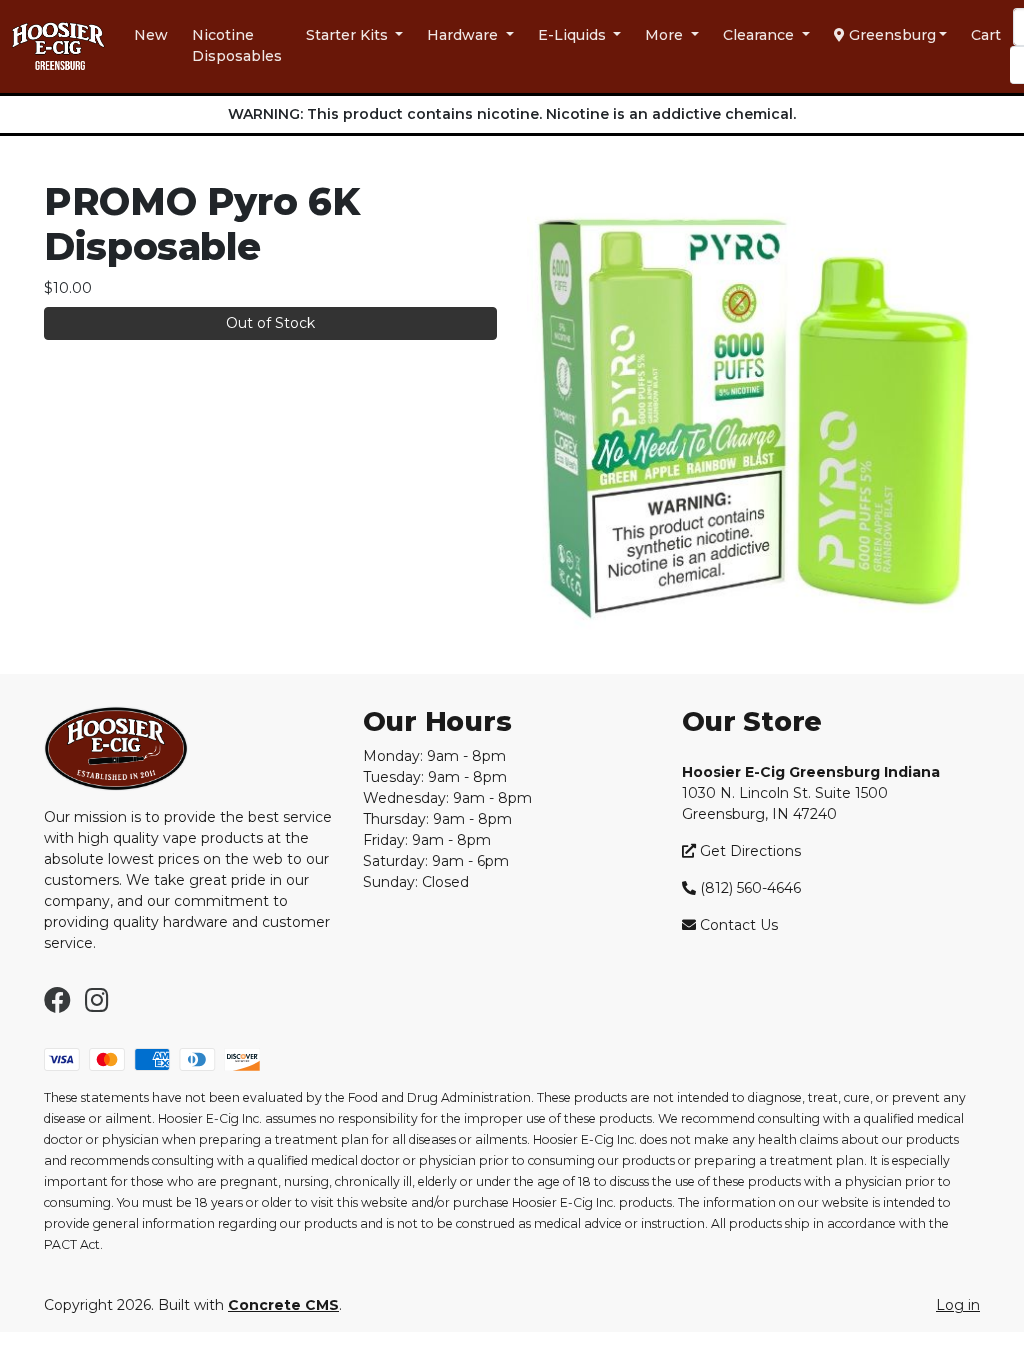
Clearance (760, 35)
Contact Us (739, 925)
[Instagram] (97, 1005)
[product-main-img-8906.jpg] (753, 414)
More (666, 35)
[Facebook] (57, 1005)
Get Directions (748, 851)
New (151, 35)
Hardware (464, 35)
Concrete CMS (283, 1305)
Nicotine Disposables (237, 45)
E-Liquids (574, 35)
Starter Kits (349, 35)
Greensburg (890, 35)
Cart (986, 35)
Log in (958, 1305)
